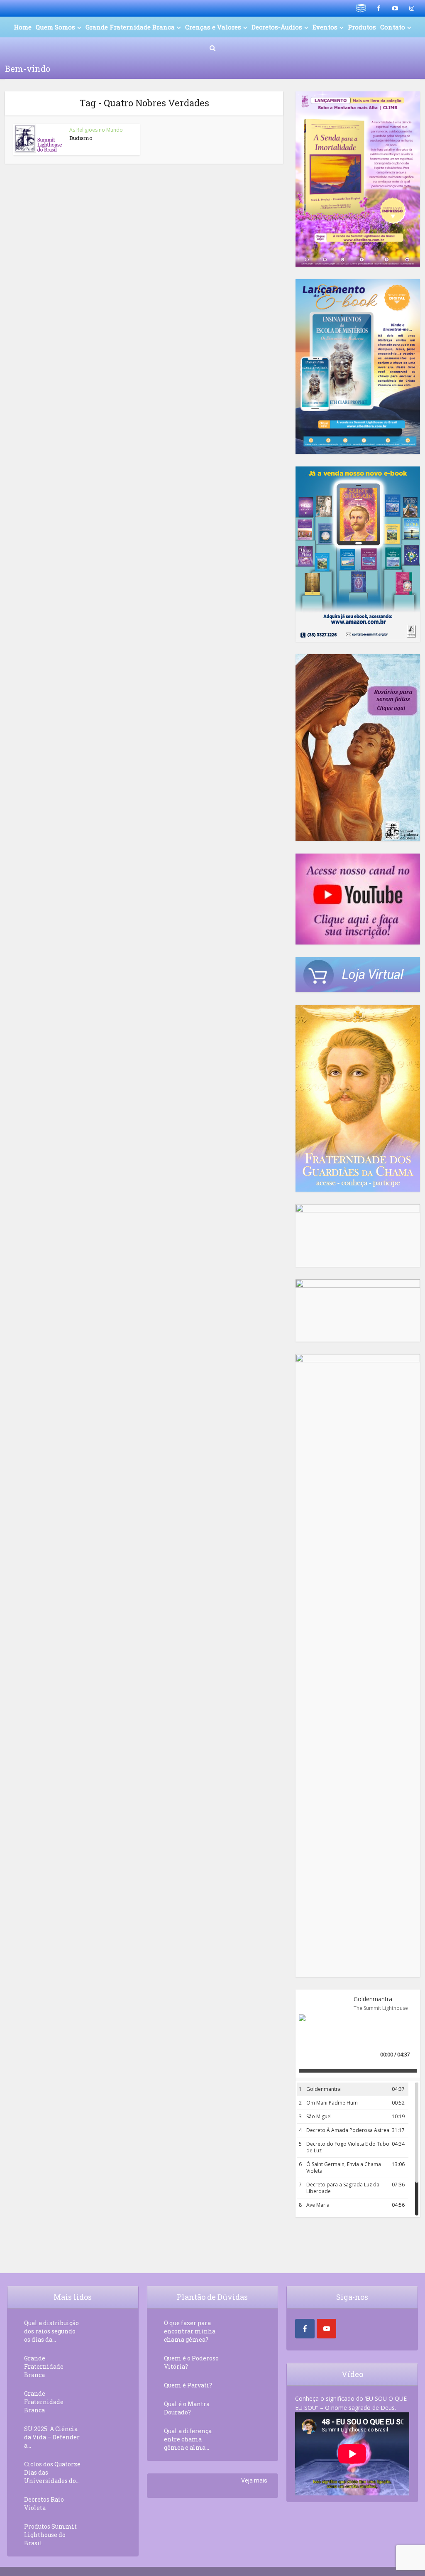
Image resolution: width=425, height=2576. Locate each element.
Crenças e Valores (213, 27)
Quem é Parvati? (188, 2385)
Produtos (362, 27)
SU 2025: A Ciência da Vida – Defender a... (52, 2437)
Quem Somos (55, 27)
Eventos (325, 27)
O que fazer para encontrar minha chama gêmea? (190, 2331)
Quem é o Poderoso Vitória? (191, 2362)
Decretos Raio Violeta (44, 2504)
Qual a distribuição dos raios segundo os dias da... (51, 2331)
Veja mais (254, 2480)
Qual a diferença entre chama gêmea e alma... (188, 2439)
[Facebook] (305, 2329)
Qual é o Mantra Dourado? (187, 2408)
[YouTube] (326, 2329)
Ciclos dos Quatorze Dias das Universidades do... (52, 2472)
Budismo (81, 138)
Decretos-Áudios (277, 27)
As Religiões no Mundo (96, 130)
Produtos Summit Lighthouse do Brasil (50, 2535)
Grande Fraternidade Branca (130, 27)
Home (23, 27)
